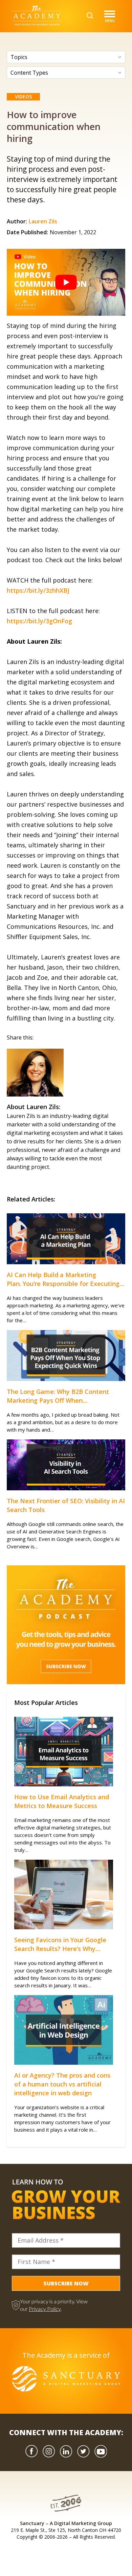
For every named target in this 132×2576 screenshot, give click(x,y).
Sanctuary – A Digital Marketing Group (66, 2523)
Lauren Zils (43, 221)
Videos (23, 97)
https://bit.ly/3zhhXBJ (38, 590)
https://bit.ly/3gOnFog (39, 621)
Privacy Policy (45, 2309)
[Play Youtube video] (66, 282)
